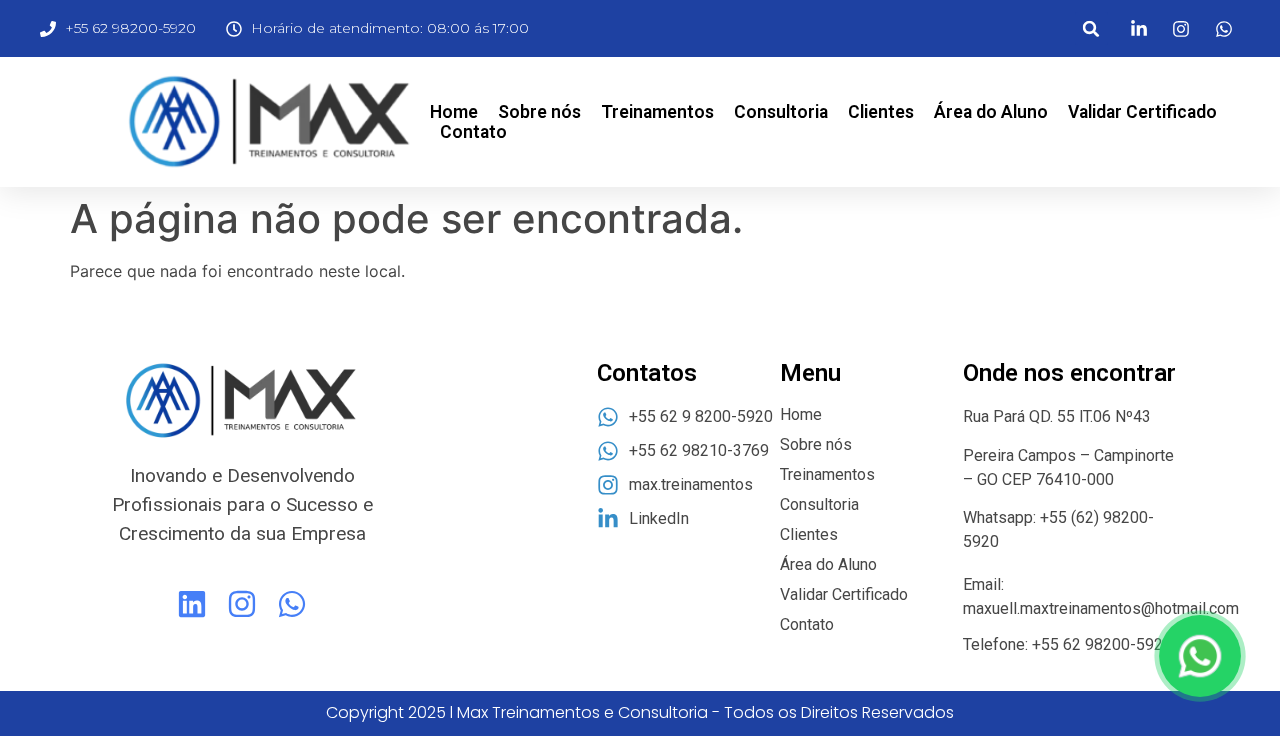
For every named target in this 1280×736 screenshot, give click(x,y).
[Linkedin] (192, 604)
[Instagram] (242, 604)
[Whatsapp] (292, 604)
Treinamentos (657, 112)
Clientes (881, 112)
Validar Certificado (1142, 112)
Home (454, 112)
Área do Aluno (991, 112)
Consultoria (781, 112)
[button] (1091, 28)
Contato (473, 132)
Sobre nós (539, 112)
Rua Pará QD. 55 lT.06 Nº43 (1059, 416)
